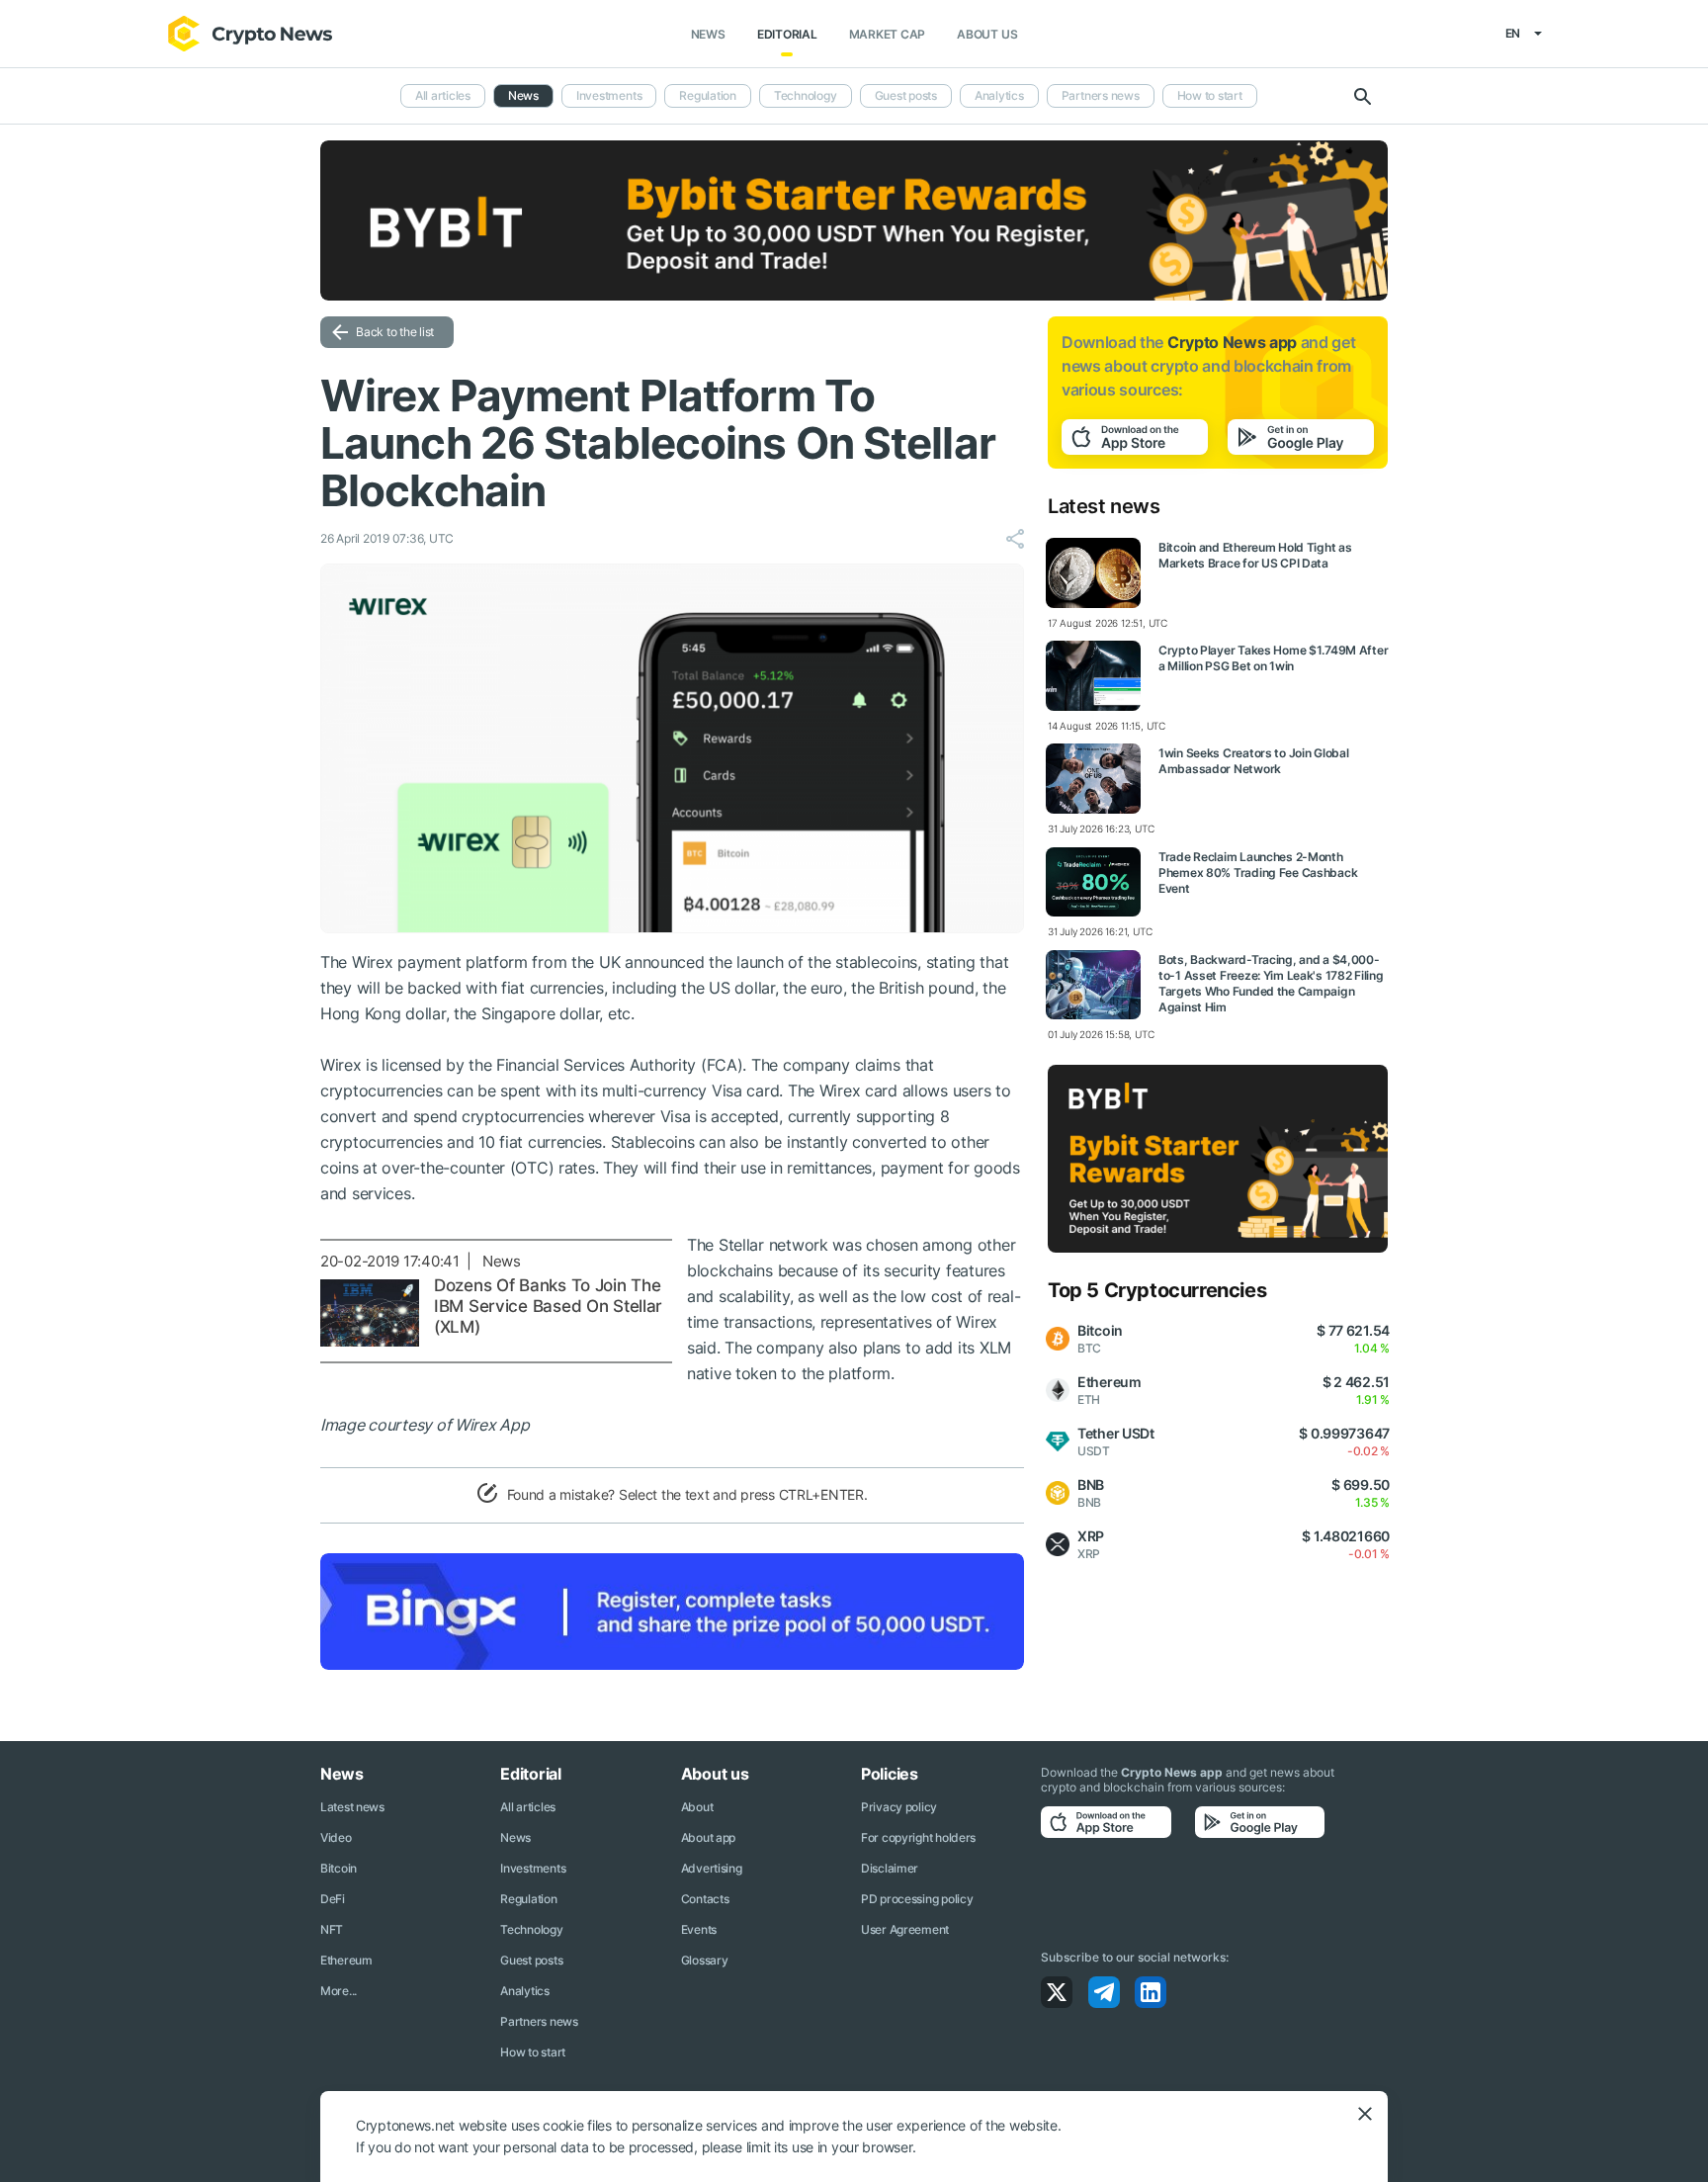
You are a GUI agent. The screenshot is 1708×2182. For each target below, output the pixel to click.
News (708, 34)
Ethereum (346, 1960)
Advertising (712, 1868)
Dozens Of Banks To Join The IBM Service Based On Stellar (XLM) (548, 1306)
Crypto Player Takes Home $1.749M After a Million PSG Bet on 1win (1273, 658)
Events (699, 1929)
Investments (609, 95)
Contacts (705, 1899)
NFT (332, 1929)
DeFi (333, 1899)
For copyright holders (918, 1837)
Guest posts (906, 95)
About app (708, 1837)
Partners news (1101, 95)
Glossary (705, 1960)
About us (987, 34)
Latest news (352, 1807)
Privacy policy (899, 1807)
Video (336, 1837)
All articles (443, 95)
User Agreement (905, 1929)
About (697, 1807)
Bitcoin (339, 1868)
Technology (806, 95)
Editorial (787, 34)
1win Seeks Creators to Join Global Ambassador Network (1253, 761)
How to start (1210, 95)
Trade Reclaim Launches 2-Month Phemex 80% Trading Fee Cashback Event (1258, 873)
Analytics (999, 95)
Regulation (708, 95)
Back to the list (395, 332)
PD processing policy (917, 1899)
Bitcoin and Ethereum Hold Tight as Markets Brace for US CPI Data (1255, 555)
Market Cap (888, 34)
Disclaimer (890, 1868)
